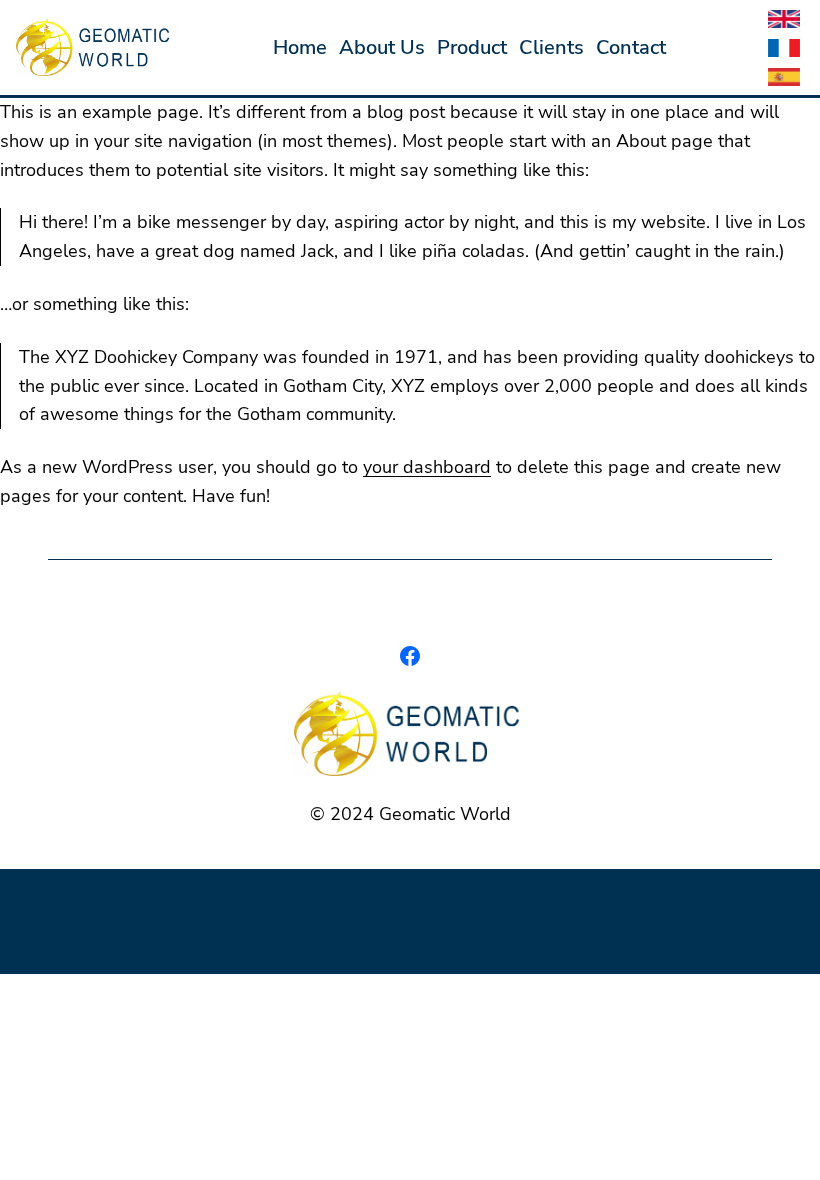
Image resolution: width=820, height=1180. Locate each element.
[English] (784, 24)
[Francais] (784, 53)
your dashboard (427, 467)
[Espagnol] (784, 82)
